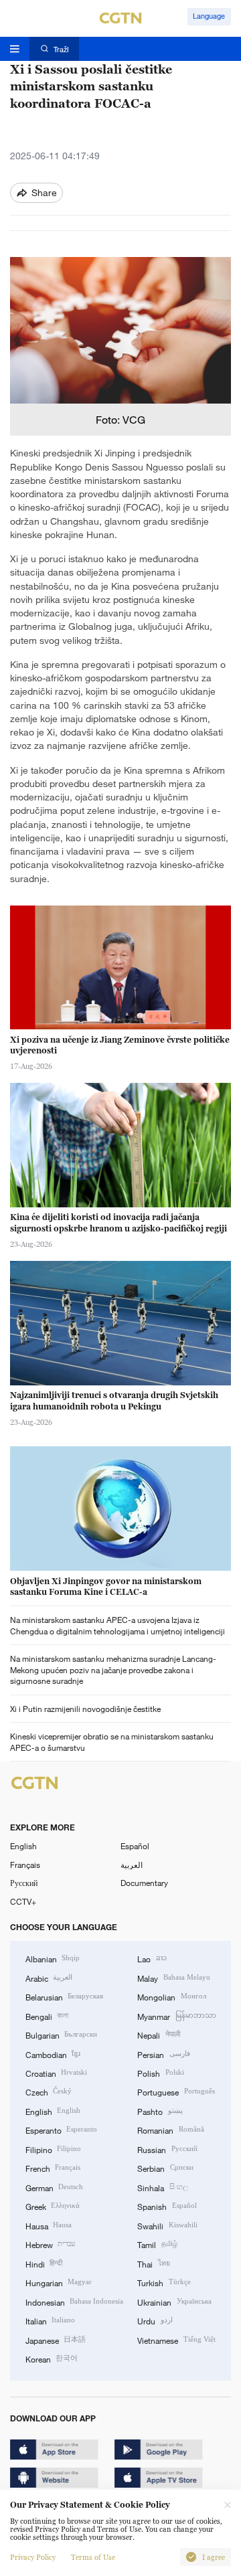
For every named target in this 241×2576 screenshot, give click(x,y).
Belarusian (64, 1996)
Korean (52, 2358)
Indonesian (74, 2302)
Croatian (56, 2073)
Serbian (165, 2168)
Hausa (49, 2225)
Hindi (44, 2263)
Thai (153, 2263)
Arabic (49, 1978)
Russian (167, 2149)
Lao (152, 1958)
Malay (173, 1978)
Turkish (164, 2282)
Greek (53, 2206)
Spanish (167, 2206)
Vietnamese (176, 2340)
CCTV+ (23, 1901)
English (23, 1846)
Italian (50, 2320)
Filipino (53, 2149)
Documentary (144, 1883)
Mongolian (171, 1996)
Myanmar (176, 2016)
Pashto (160, 2111)
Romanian (170, 2130)
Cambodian (53, 2054)
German (54, 2187)
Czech (49, 2091)
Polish (160, 2073)
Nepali (158, 2035)
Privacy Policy (33, 2557)
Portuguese (176, 2091)
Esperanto (61, 2130)
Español (135, 1846)
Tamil (157, 2244)
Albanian (53, 1958)
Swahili (167, 2225)
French (53, 2168)
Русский (24, 1883)
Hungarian (59, 2282)
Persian (163, 2054)
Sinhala (162, 2187)
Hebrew (50, 2244)
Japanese (56, 2340)
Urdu (155, 2320)
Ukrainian (174, 2302)
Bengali (47, 2016)
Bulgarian (61, 2035)
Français (25, 1865)
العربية (132, 1865)
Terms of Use (93, 2557)
